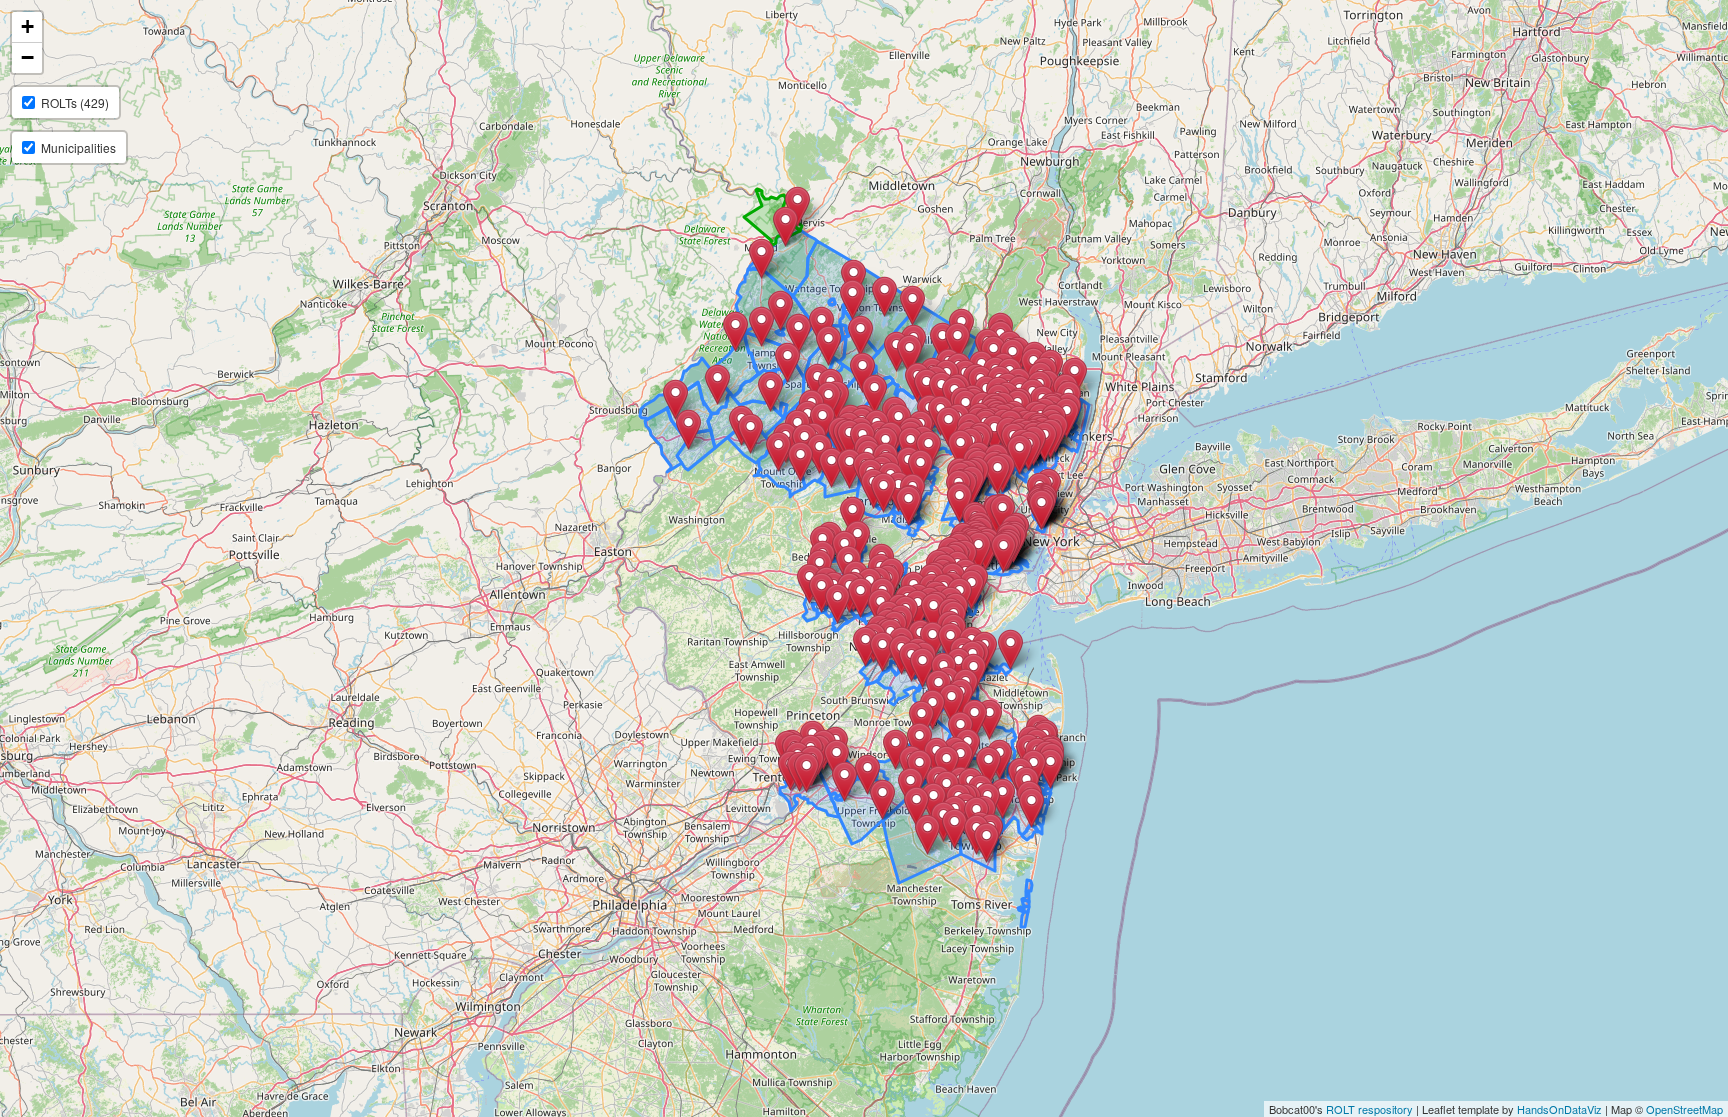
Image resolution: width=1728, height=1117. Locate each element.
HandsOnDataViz (1559, 1109)
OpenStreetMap (1684, 1109)
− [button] (27, 57)
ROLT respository (1369, 1109)
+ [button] (27, 26)
